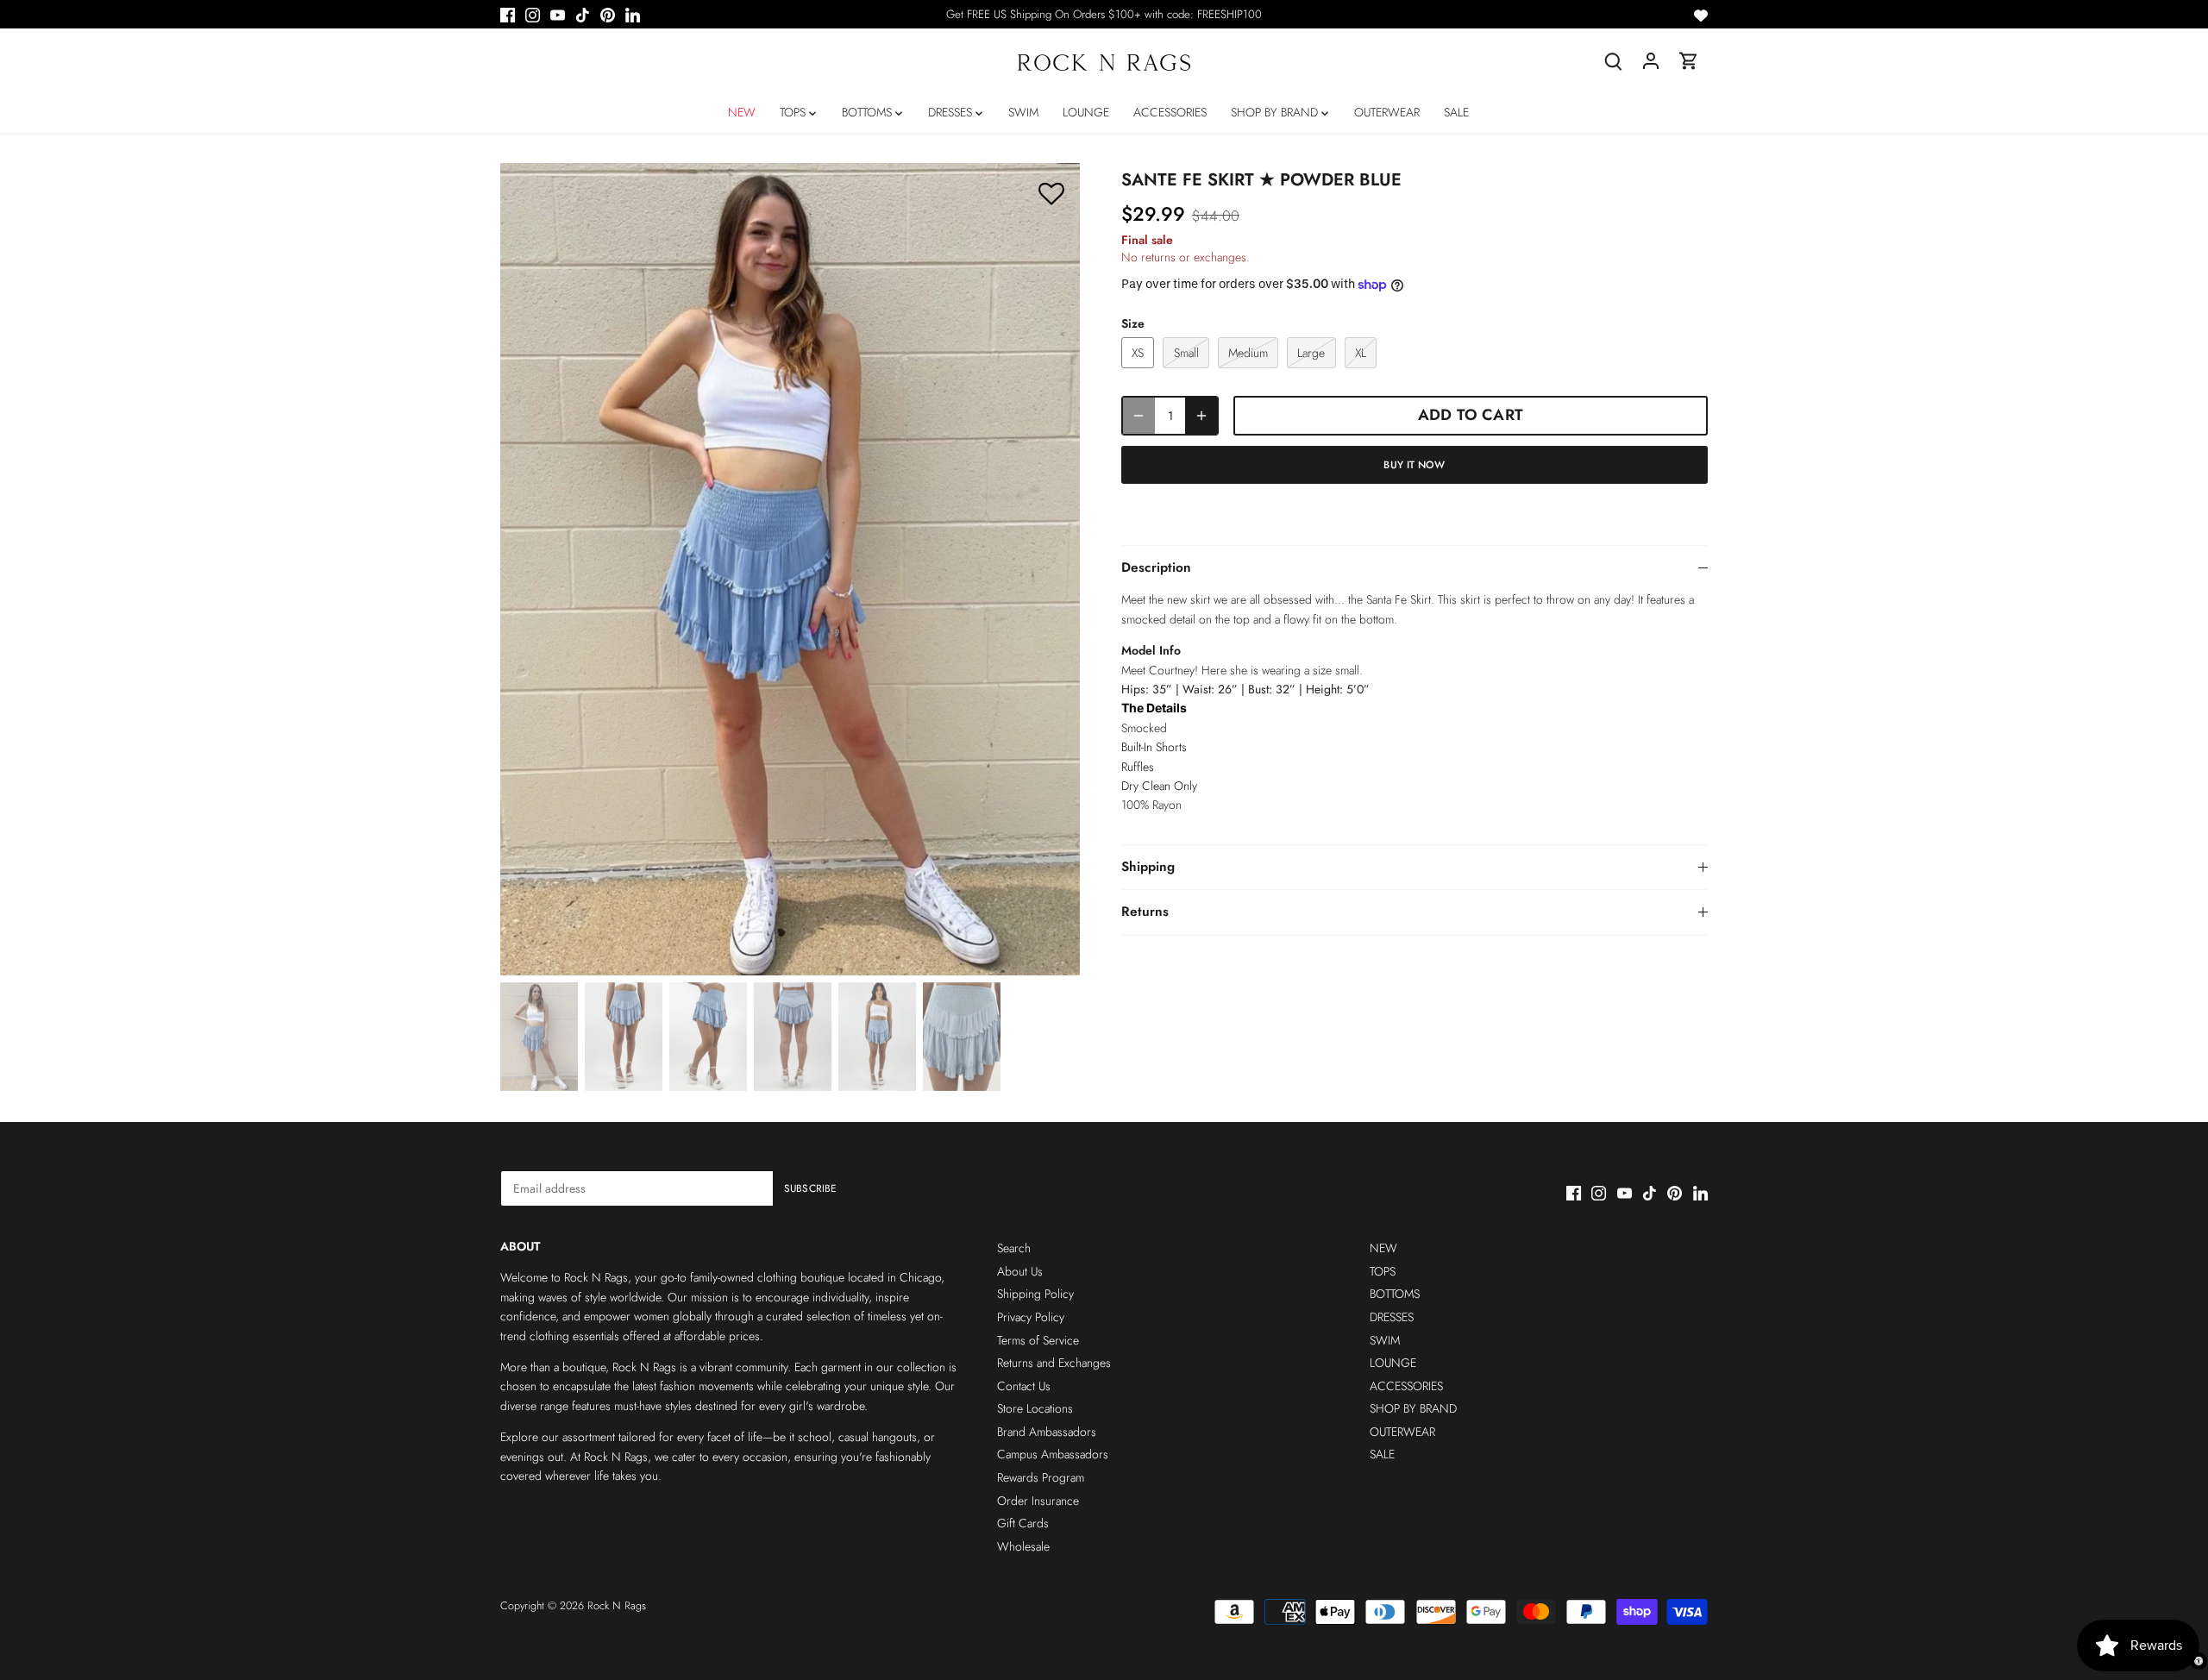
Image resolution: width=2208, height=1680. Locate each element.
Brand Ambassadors (1047, 1432)
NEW (1383, 1248)
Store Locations (1035, 1408)
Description (1156, 567)
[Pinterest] (608, 15)
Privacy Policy (1031, 1317)
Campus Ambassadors (1053, 1454)
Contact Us (1024, 1386)
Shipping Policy (1035, 1294)
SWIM (1385, 1340)
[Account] (1651, 61)
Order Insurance (1038, 1501)
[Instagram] (533, 15)
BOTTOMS (1395, 1294)
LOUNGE (1393, 1363)
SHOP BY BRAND (1413, 1408)
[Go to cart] (1689, 61)
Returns (1145, 912)
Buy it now (1414, 464)
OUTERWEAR (1402, 1432)
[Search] (1613, 61)
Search (1014, 1248)
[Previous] (526, 569)
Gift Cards (1023, 1523)
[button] (1051, 194)
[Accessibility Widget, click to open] (2199, 1661)
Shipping (1148, 867)
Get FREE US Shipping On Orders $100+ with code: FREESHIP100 (1104, 14)
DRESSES (1392, 1317)
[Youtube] (558, 15)
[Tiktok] (583, 15)
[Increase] (1201, 415)
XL (1361, 353)
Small (1186, 353)
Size (1133, 324)
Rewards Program (1041, 1477)
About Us (1020, 1271)
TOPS (1383, 1271)
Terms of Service (1038, 1340)
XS (1138, 353)
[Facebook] (508, 15)
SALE (1382, 1454)
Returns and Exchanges (1054, 1363)
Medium (1248, 353)
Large (1311, 353)
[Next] (1054, 569)
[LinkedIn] (633, 15)
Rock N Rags (617, 1606)
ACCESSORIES (1406, 1386)
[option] (790, 569)
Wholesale (1023, 1546)
